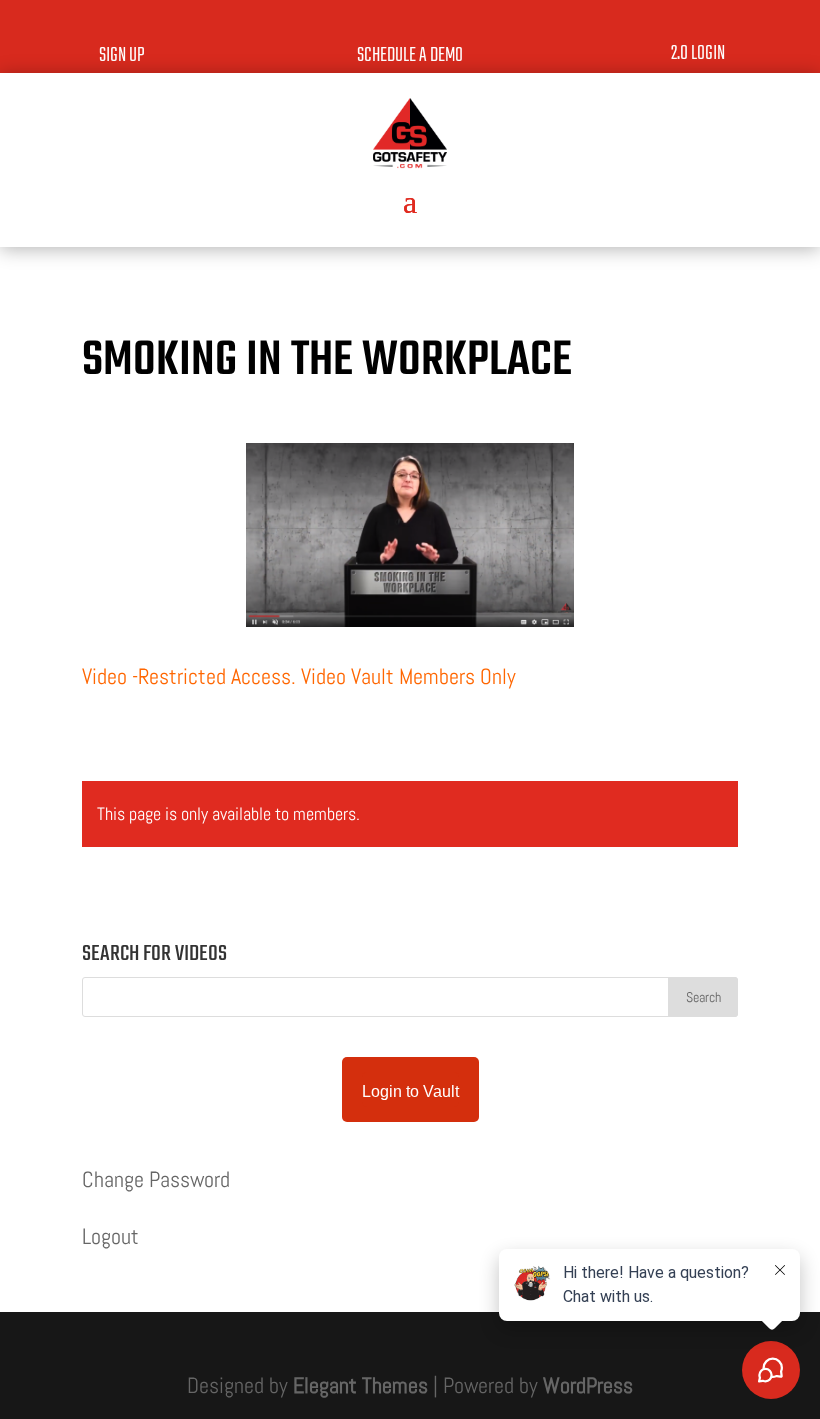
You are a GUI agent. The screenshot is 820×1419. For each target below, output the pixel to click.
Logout (110, 1236)
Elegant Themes (360, 1385)
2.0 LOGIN (698, 53)
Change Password (156, 1179)
